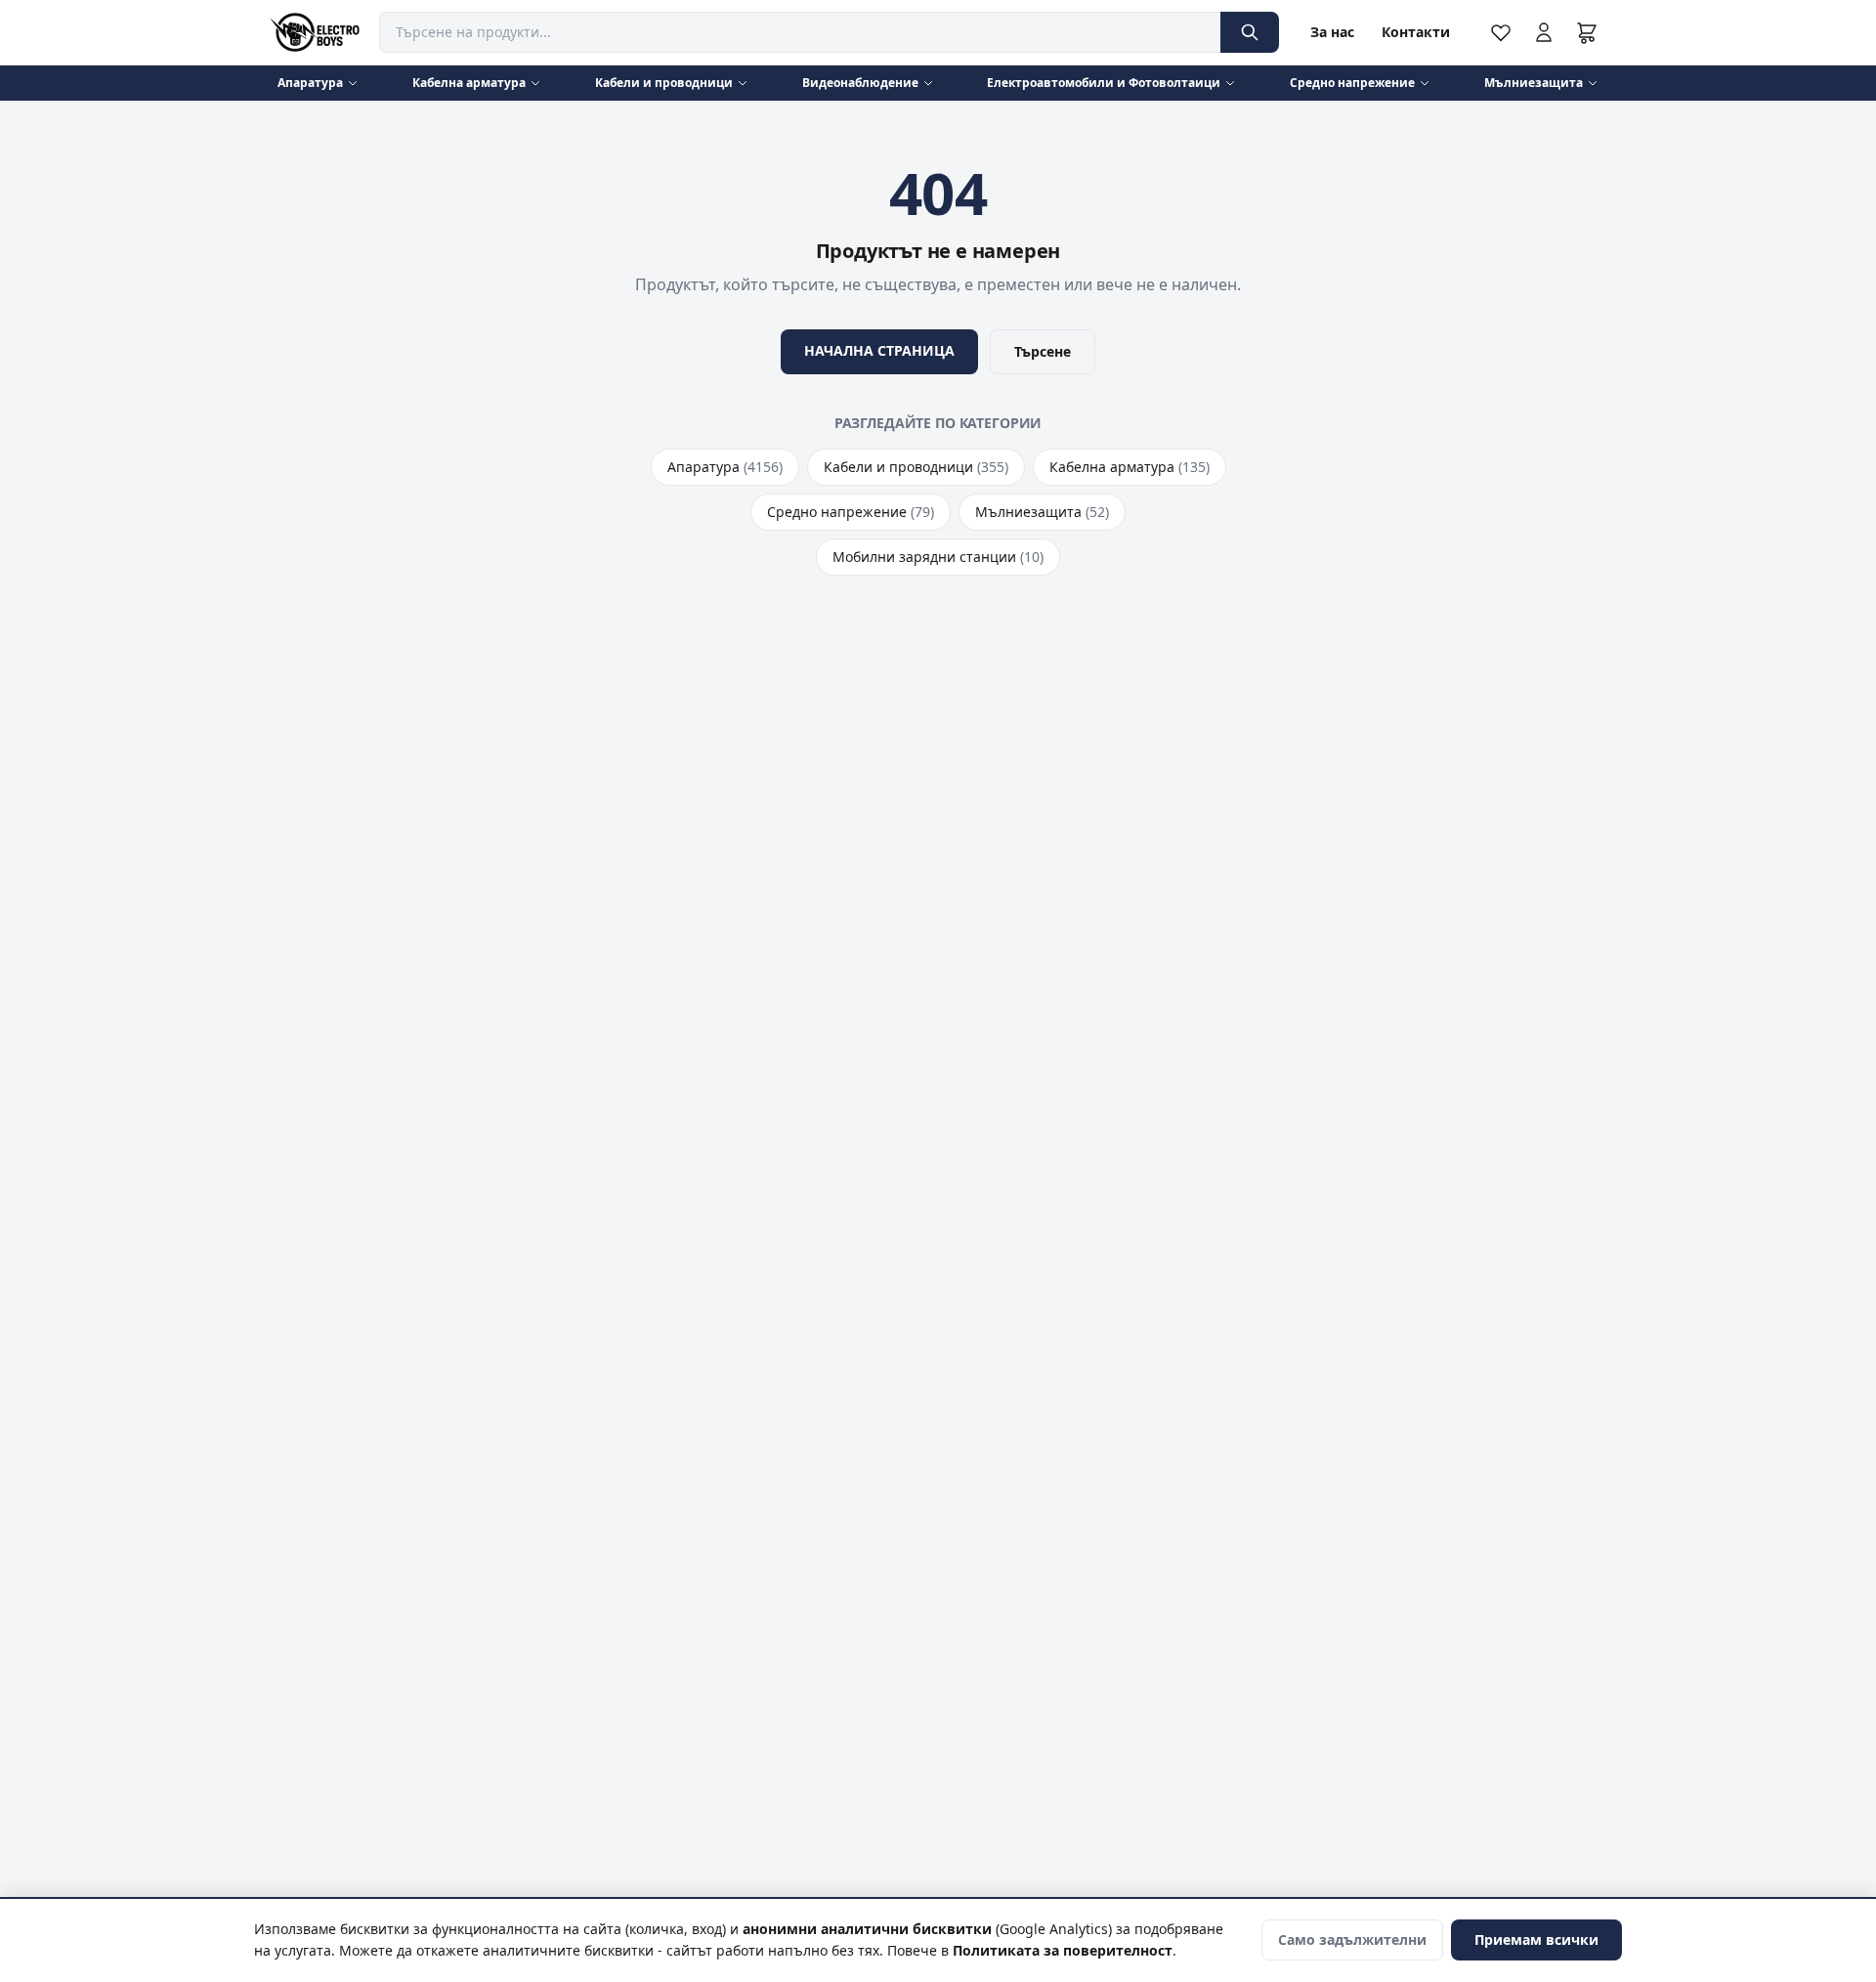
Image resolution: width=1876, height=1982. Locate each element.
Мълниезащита (1534, 83)
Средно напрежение (1352, 83)
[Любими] (1501, 32)
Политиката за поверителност (1063, 1950)
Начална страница (879, 350)
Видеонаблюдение (860, 83)
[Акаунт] (1544, 32)
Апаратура (310, 83)
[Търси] (1250, 32)
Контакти (1416, 32)
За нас (1332, 32)
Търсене (1043, 351)
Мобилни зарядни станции (938, 557)
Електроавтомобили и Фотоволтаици (1104, 83)
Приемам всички (1536, 1939)
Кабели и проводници (664, 83)
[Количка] (1587, 32)
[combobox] (800, 32)
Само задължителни (1352, 1939)
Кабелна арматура (469, 83)
